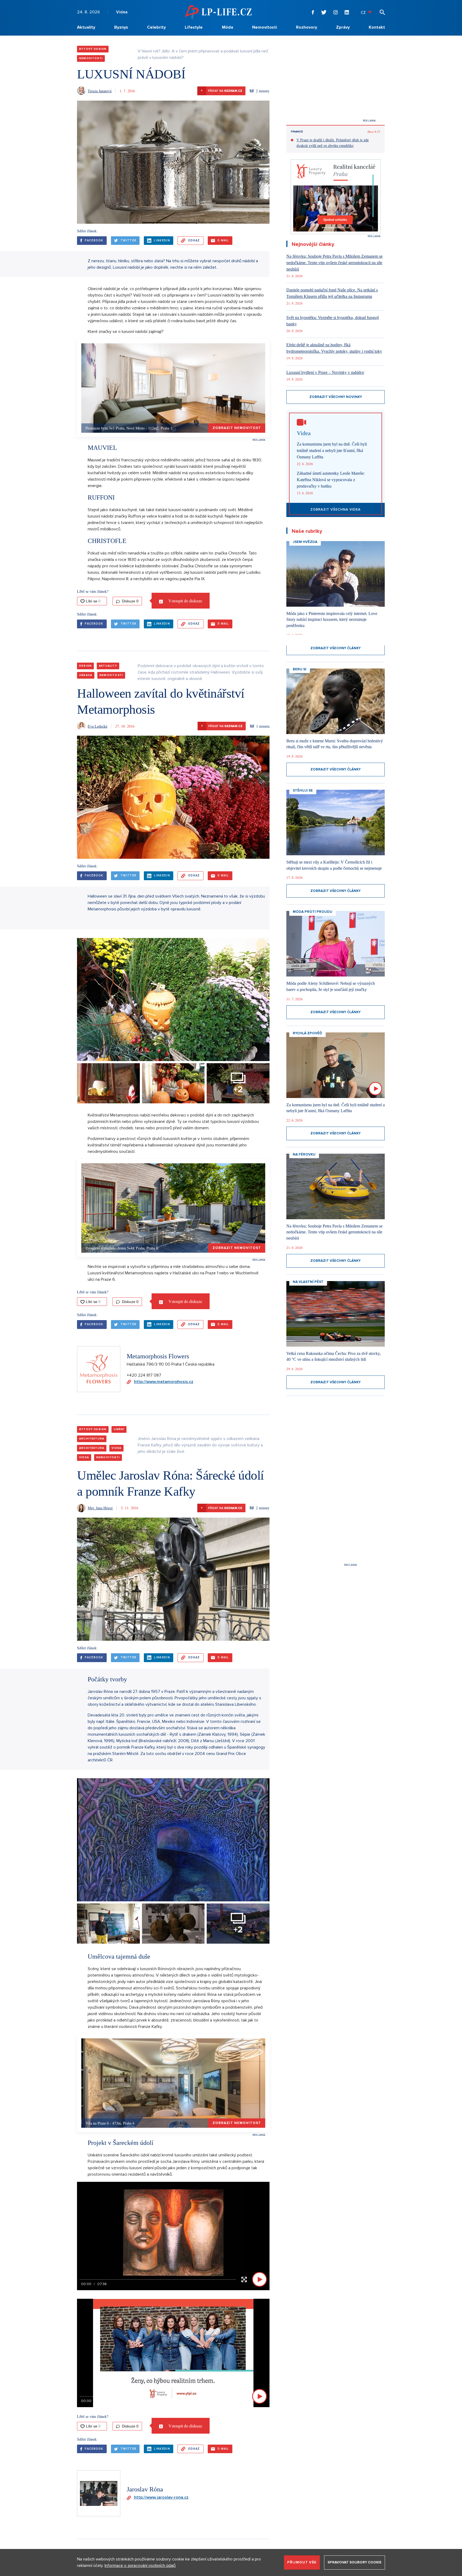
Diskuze (130, 601)
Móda (228, 27)
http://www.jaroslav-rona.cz (161, 2497)
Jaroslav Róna (145, 2489)
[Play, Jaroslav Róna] (259, 2279)
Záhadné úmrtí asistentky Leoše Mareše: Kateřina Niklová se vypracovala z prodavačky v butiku (331, 480)
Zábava (86, 675)
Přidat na (222, 91)
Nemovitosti (265, 27)
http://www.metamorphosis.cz (164, 1382)
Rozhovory (307, 27)
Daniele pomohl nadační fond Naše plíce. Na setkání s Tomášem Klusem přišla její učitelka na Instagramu (332, 293)
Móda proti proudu (313, 912)
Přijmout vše (302, 2562)
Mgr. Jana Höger (100, 1508)
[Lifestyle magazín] (218, 12)
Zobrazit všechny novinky (336, 397)
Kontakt (377, 27)
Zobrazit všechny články (336, 648)
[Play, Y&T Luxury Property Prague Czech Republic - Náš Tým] (259, 2396)
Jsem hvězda (305, 542)
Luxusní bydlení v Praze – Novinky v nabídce (325, 372)
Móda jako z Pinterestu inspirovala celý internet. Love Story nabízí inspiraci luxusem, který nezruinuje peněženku (332, 620)
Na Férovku (304, 1154)
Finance (297, 132)
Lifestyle (194, 27)
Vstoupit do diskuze (185, 601)
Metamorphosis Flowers (158, 1356)
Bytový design (93, 49)
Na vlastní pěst (308, 1282)
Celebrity (156, 27)
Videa (122, 12)
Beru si (300, 669)
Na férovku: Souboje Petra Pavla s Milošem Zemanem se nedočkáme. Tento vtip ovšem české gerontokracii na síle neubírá (334, 263)
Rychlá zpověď (307, 1033)
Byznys (121, 27)
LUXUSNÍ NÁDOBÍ (131, 74)
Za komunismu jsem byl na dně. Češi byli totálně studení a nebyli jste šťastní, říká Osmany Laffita (332, 451)
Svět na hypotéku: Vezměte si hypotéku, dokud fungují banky (333, 321)
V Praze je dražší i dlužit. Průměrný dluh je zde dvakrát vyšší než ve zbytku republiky (333, 143)
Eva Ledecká (97, 726)
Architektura (92, 1439)
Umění (119, 1429)
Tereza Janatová (100, 91)
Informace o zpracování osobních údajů (140, 2566)
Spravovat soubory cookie (355, 2562)
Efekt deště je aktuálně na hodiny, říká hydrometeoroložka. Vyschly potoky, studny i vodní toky (334, 348)
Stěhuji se (303, 791)
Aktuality (86, 27)
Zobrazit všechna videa (336, 510)
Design (85, 666)
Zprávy (343, 27)
